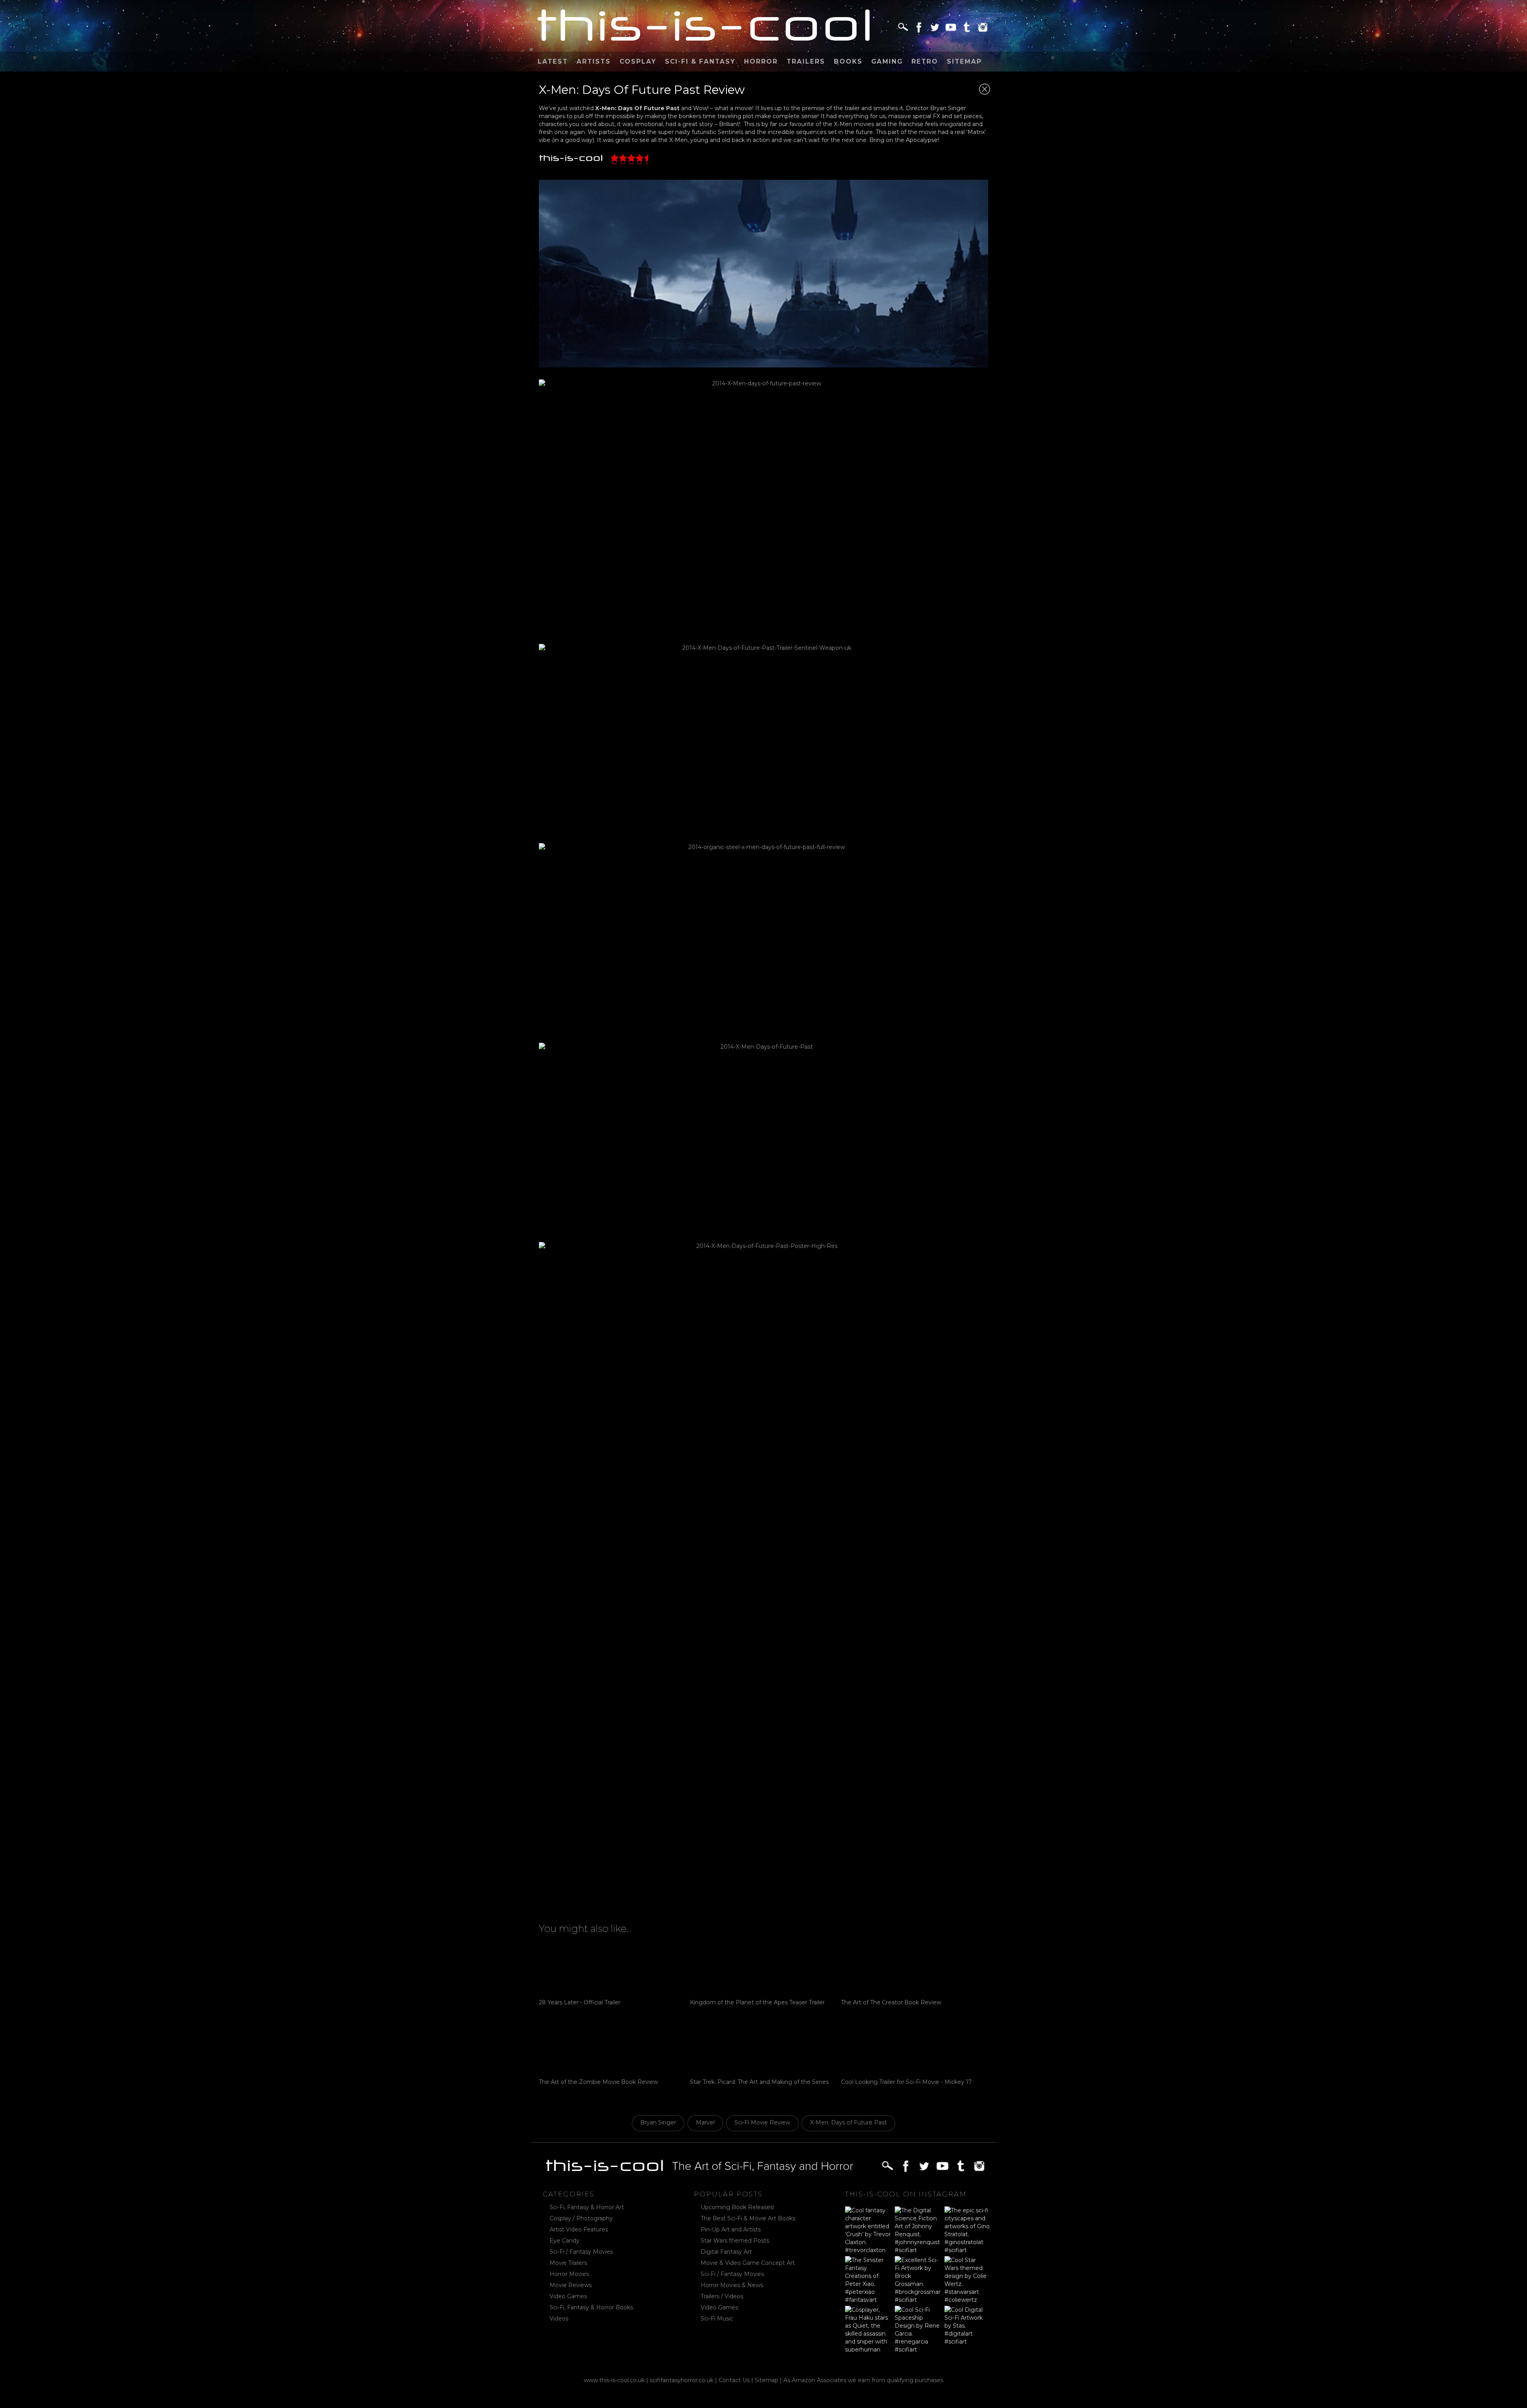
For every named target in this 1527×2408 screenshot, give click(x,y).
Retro (925, 61)
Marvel (705, 2122)
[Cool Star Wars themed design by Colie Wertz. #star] (967, 2279)
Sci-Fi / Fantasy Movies (581, 2252)
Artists (594, 61)
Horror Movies (569, 2274)
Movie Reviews (571, 2285)
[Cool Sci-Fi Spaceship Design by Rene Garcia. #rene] (918, 2329)
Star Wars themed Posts (735, 2241)
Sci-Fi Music (717, 2319)
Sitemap (964, 61)
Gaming (887, 61)
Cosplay (638, 61)
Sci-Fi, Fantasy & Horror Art (587, 2207)
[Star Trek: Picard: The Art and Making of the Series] (763, 2048)
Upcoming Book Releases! (737, 2207)
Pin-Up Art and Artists (731, 2229)
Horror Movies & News (732, 2285)
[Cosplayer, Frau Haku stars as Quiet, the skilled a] (868, 2329)
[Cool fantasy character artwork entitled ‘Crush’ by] (868, 2229)
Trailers (806, 61)
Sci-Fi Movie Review (762, 2122)
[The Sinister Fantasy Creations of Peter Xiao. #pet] (868, 2279)
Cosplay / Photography (581, 2218)
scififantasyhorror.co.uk (682, 2380)
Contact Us (734, 2380)
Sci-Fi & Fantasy (700, 61)
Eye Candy (564, 2241)
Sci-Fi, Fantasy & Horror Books (591, 2307)
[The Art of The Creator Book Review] (915, 1969)
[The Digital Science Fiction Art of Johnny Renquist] (918, 2229)
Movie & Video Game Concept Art (748, 2263)
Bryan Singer (658, 2122)
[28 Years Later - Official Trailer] (612, 1969)
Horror (761, 61)
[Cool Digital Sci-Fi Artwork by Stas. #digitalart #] (967, 2329)
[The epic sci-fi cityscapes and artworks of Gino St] (967, 2229)
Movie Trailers (568, 2263)
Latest (553, 61)
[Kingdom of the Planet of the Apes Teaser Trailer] (763, 1969)
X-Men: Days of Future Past (848, 2122)
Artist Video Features (579, 2229)
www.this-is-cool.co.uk (614, 2380)
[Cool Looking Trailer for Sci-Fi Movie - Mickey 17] (915, 2048)
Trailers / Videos (722, 2296)
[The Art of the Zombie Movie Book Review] (612, 2048)
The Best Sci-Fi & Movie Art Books (748, 2218)
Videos (559, 2319)
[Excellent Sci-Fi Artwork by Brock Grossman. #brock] (918, 2279)
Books (848, 61)
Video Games (568, 2296)
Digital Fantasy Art (726, 2252)
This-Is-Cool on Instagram (906, 2194)
